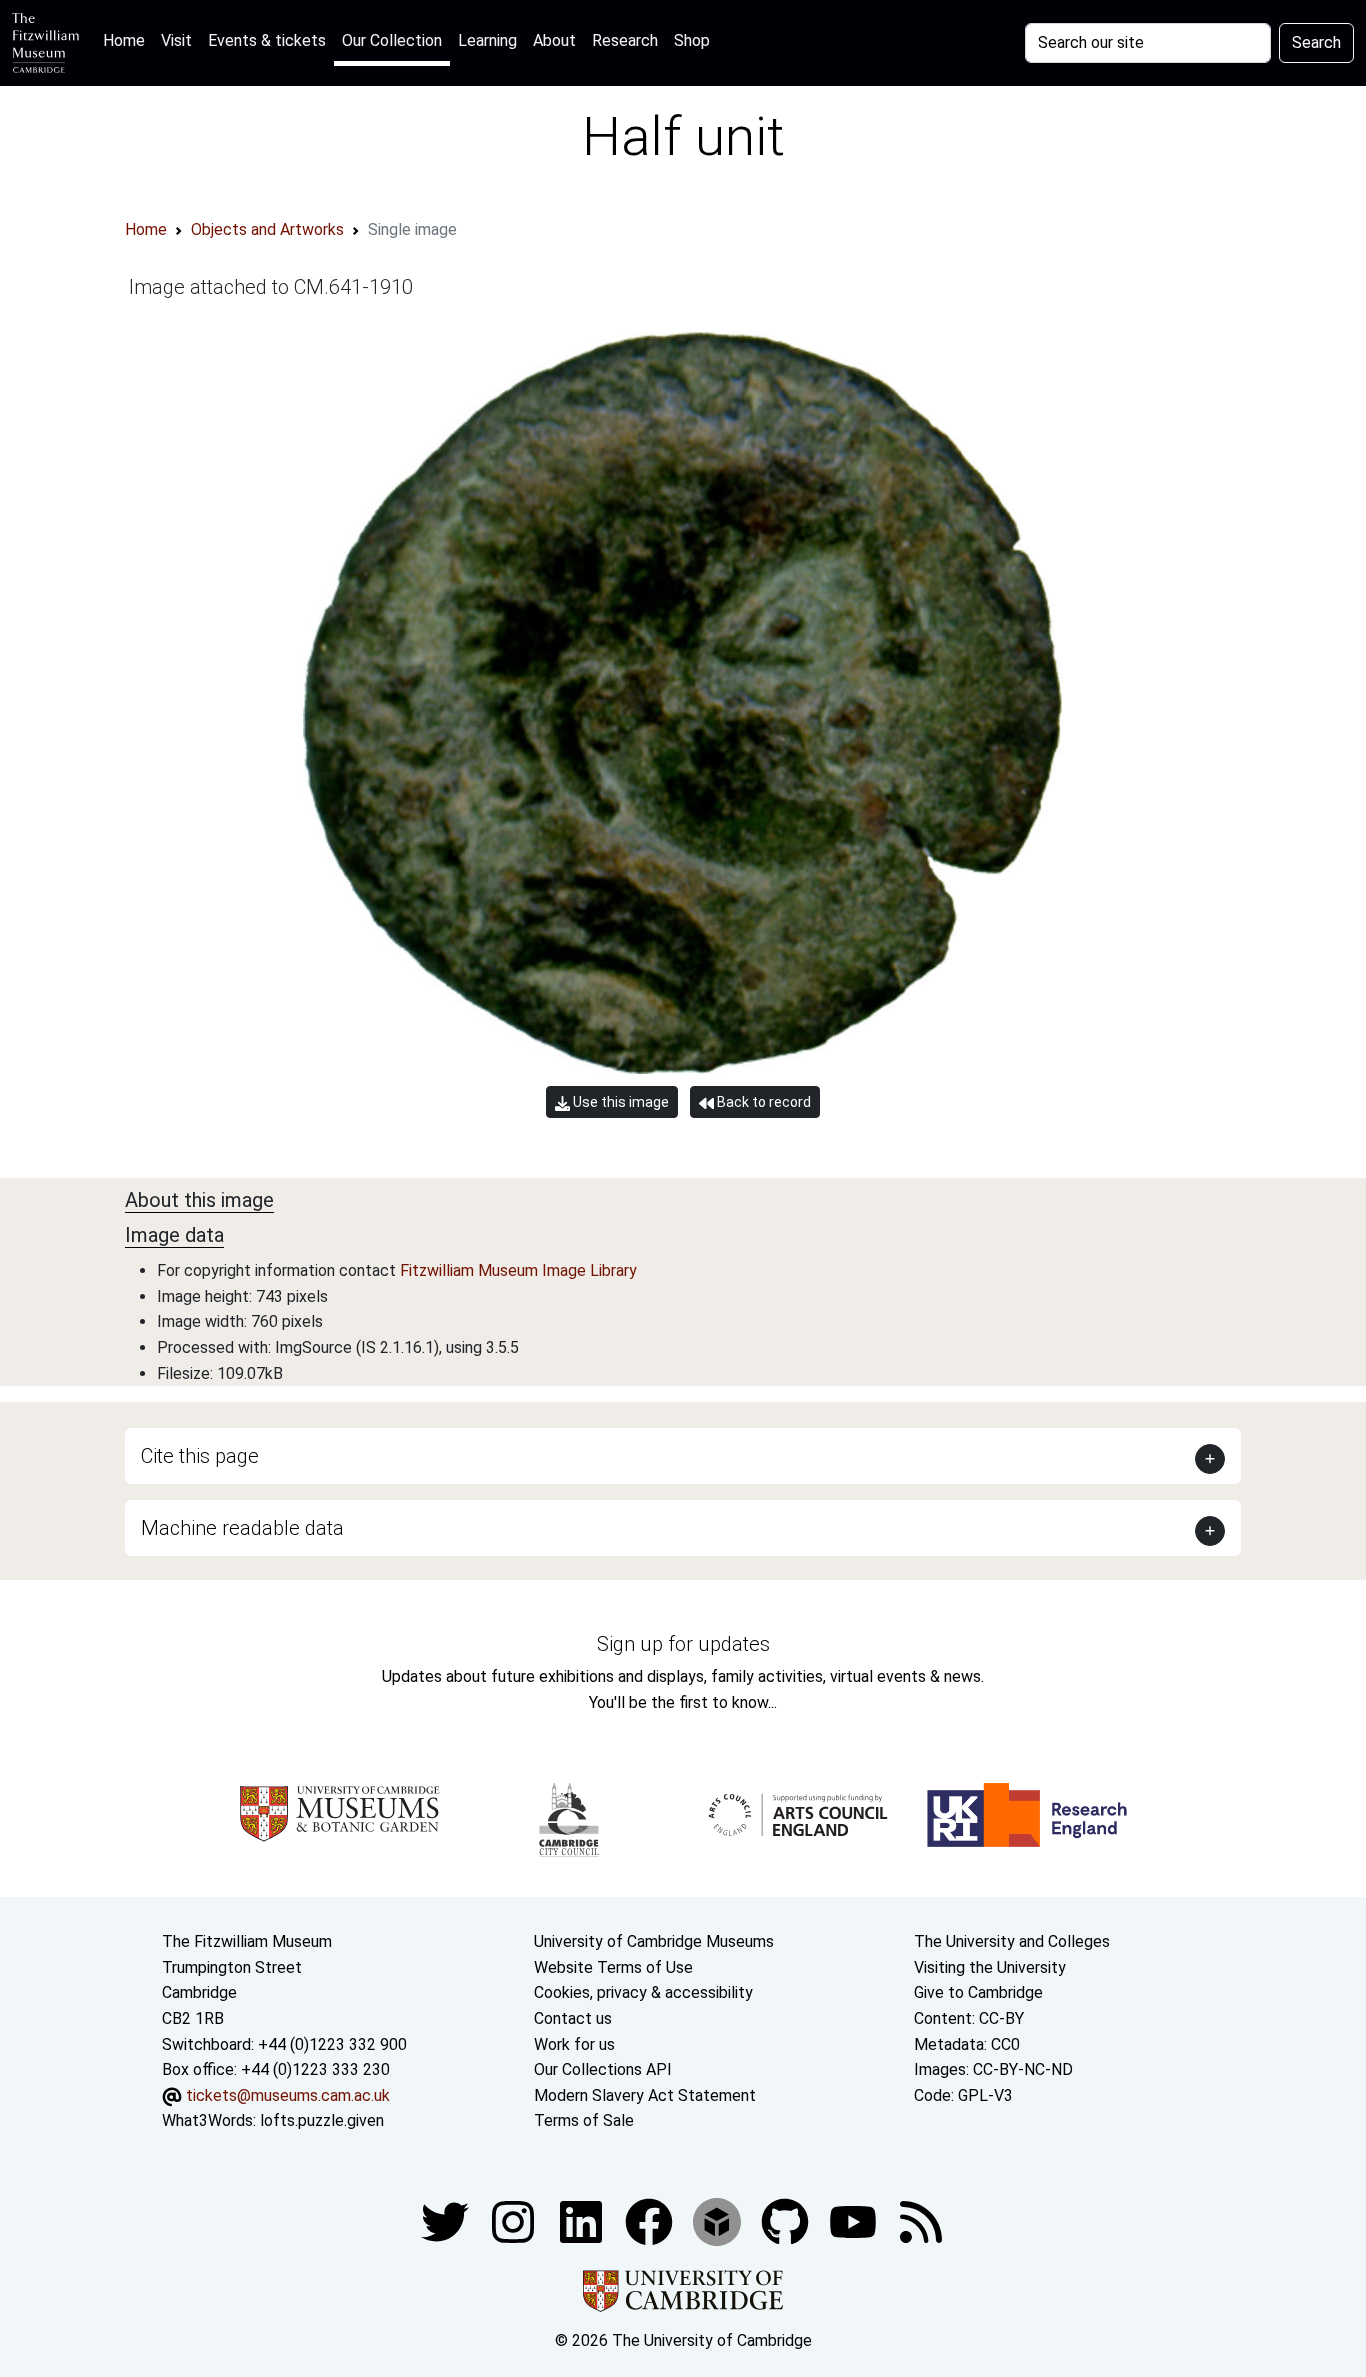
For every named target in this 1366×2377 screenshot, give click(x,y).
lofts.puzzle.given (322, 2120)
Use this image (619, 1102)
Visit (176, 40)
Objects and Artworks (267, 229)
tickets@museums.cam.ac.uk (288, 2095)
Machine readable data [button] (242, 1528)
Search (1316, 42)
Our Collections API (603, 2069)
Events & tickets (267, 40)
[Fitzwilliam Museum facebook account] (583, 2220)
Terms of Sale (584, 2120)
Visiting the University (990, 1967)
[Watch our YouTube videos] (855, 2220)
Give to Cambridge (978, 1992)
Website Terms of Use (613, 1967)
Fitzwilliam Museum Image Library (518, 1270)
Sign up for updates (683, 1644)
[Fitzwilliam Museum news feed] (921, 2220)
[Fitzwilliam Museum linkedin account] (651, 2220)
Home (128, 40)
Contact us (573, 2018)
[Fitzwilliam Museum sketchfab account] (719, 2220)
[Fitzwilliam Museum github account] (787, 2220)
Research (625, 40)
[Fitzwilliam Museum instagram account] (515, 2220)
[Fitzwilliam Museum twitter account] (447, 2220)
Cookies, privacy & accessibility (643, 1992)
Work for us (574, 2044)
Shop (692, 40)
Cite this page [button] (200, 1456)
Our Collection (392, 40)
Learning (487, 40)
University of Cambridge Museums (654, 1941)
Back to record (762, 1102)
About (554, 40)
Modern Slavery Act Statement (645, 2095)
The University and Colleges (1012, 1941)
